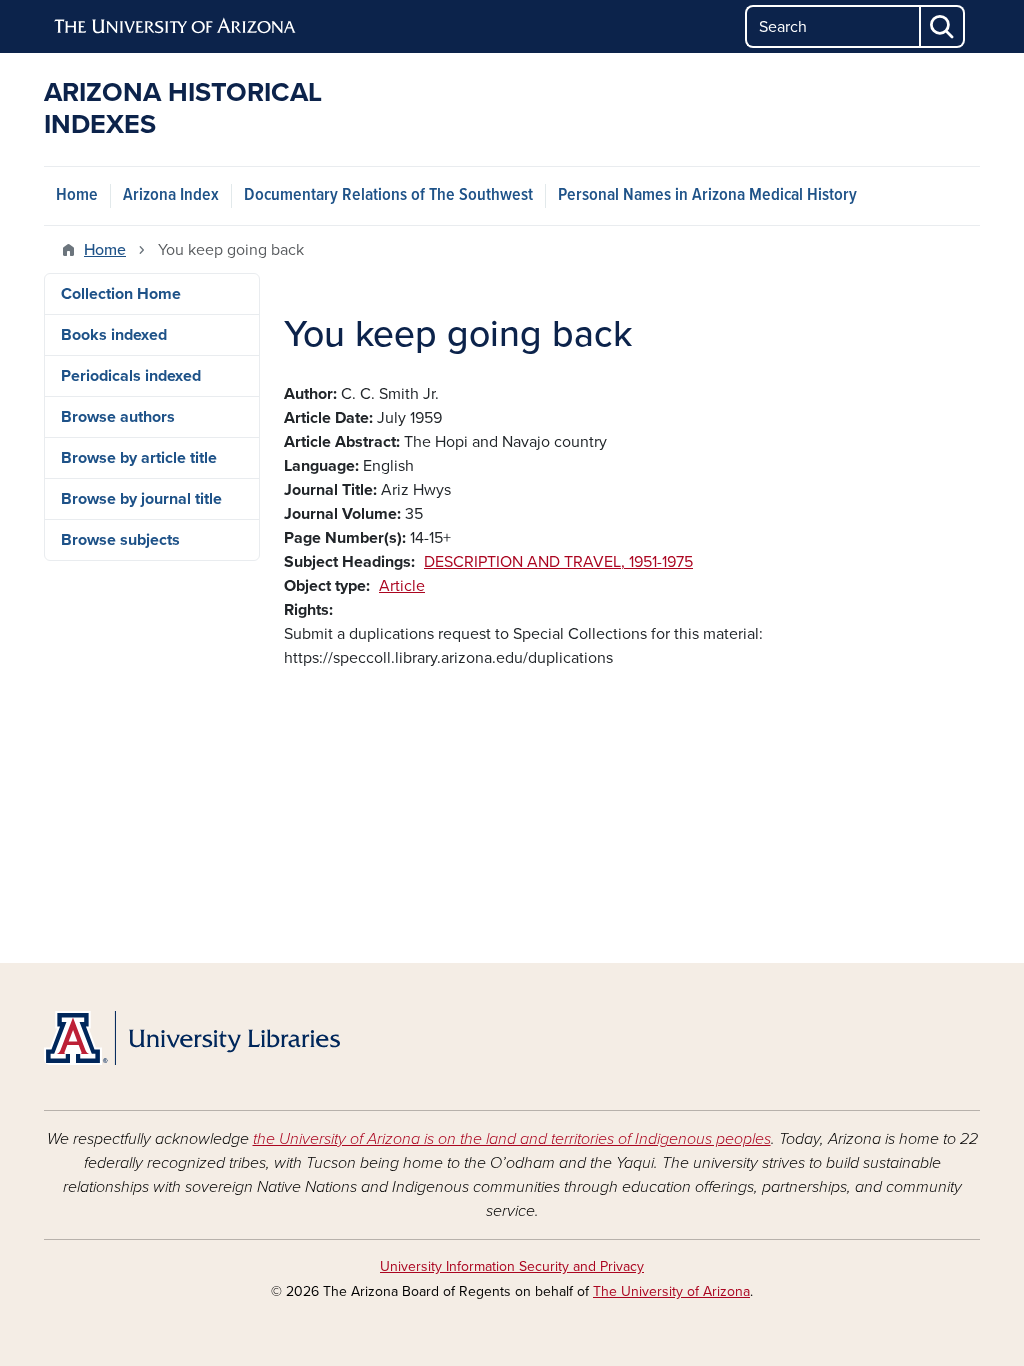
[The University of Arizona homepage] (176, 27)
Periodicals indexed (131, 376)
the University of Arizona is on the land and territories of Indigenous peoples (512, 1139)
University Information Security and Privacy (512, 1266)
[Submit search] (943, 26)
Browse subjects (120, 540)
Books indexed (114, 335)
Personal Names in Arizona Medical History (707, 195)
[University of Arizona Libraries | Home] (192, 1038)
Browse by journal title (141, 499)
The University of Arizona (671, 1291)
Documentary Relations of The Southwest (388, 195)
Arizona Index (171, 195)
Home (77, 195)
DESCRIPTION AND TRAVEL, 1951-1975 (558, 562)
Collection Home (121, 294)
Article (402, 586)
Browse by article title (139, 458)
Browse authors (118, 417)
